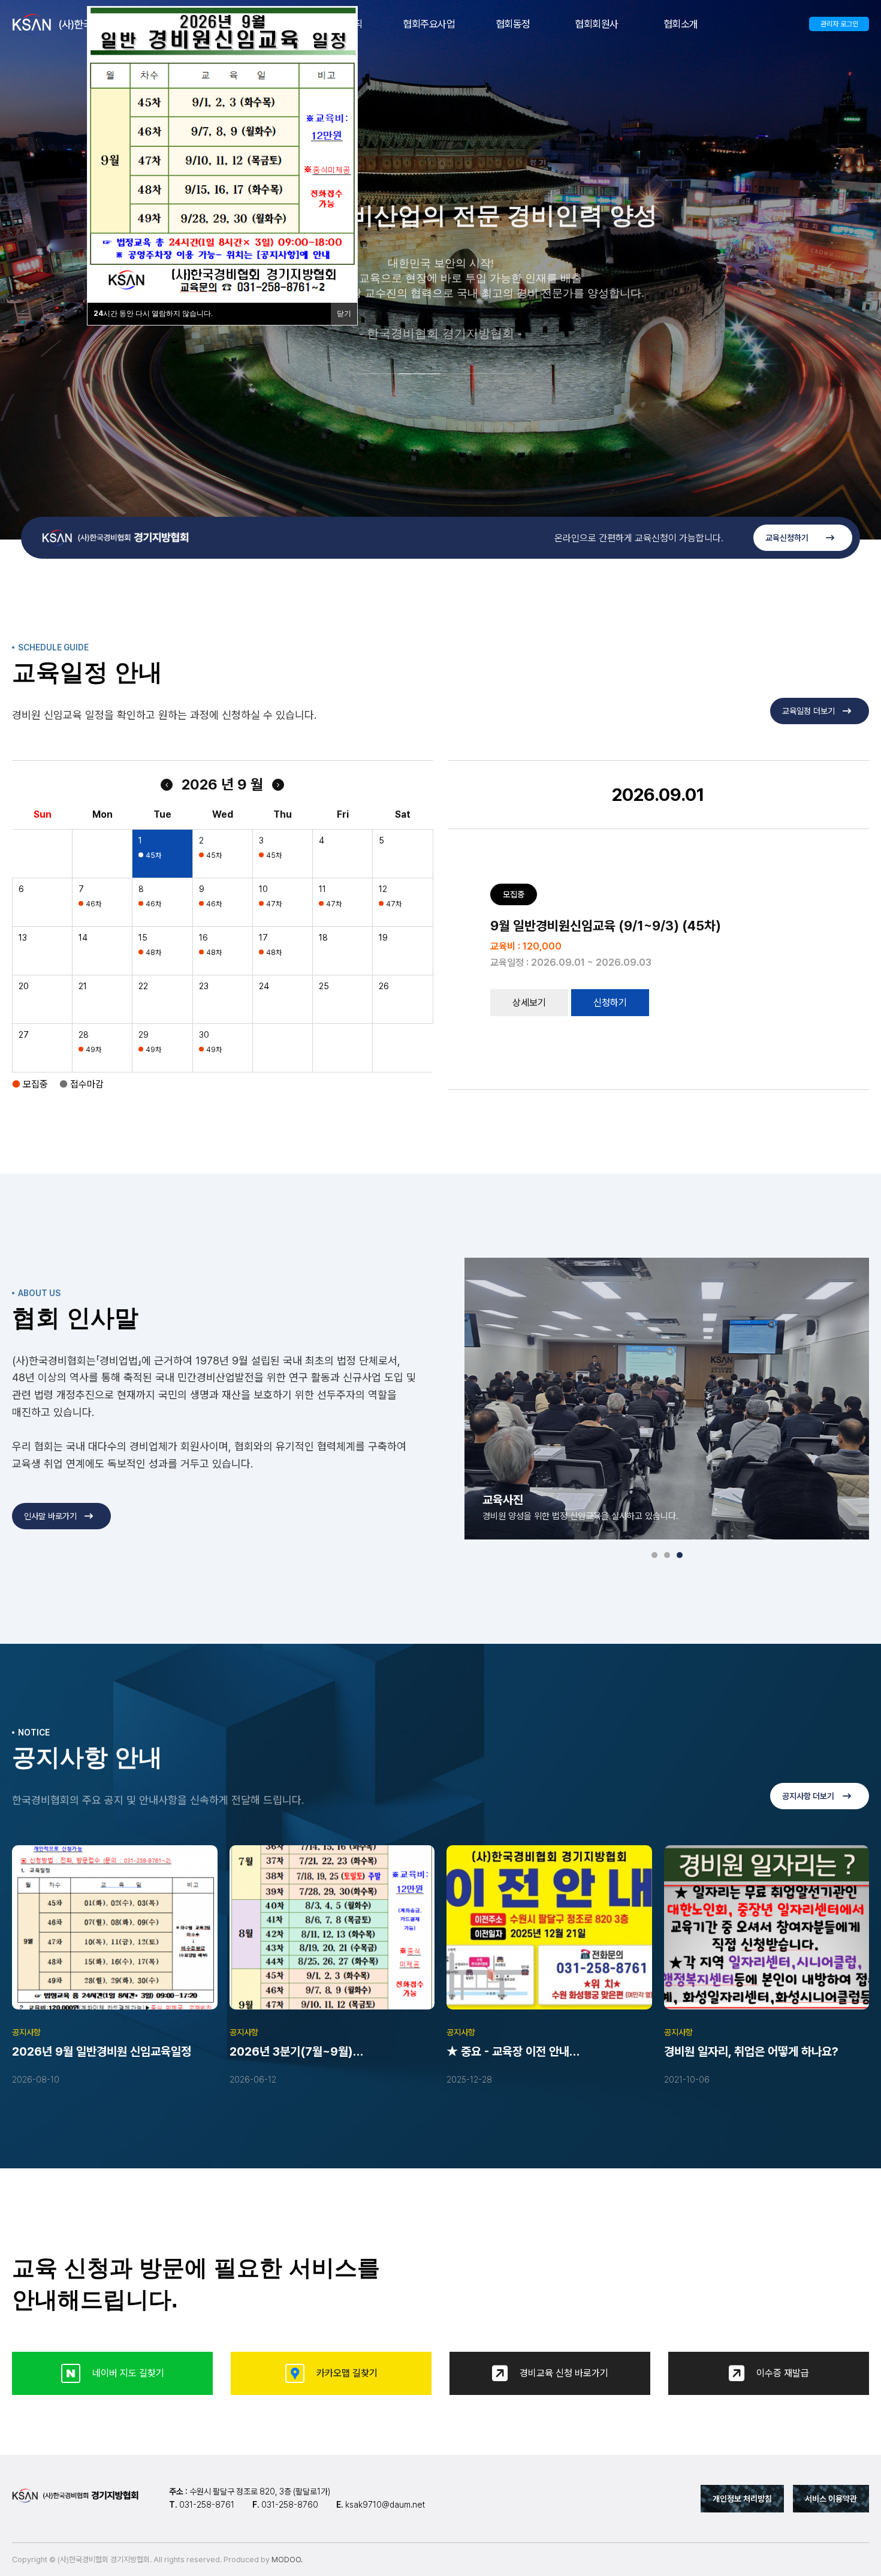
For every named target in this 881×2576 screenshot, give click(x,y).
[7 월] (167, 785)
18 (323, 938)
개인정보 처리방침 (742, 2499)
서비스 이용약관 (831, 2499)
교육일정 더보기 (808, 711)
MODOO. (287, 2560)
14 (83, 938)
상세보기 (529, 1003)
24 (264, 986)
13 (23, 938)
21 (83, 986)
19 (383, 938)
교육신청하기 (787, 538)
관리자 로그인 (839, 24)
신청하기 (610, 1003)
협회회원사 (597, 24)
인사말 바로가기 (50, 1516)
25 (324, 986)
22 (143, 986)
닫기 (344, 314)
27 (24, 1035)
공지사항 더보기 (808, 1796)
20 (24, 986)
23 (204, 986)
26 (384, 986)
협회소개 (681, 24)
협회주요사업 (429, 24)
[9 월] (278, 785)
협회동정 (513, 24)
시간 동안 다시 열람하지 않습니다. (153, 314)
